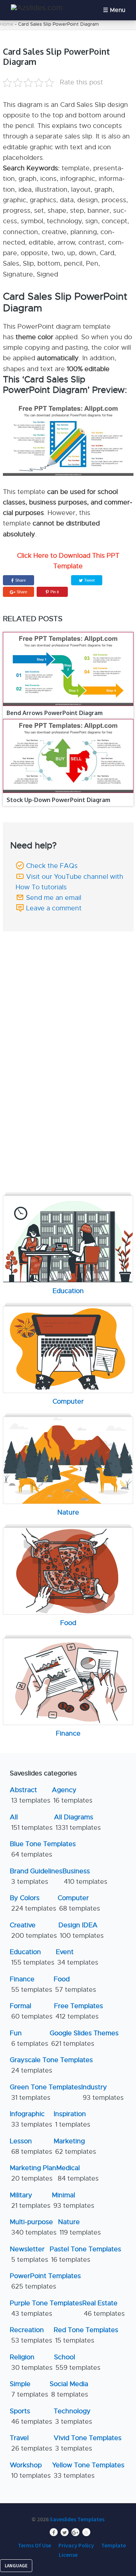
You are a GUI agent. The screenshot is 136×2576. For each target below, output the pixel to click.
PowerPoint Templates (45, 2281)
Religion (31, 2362)
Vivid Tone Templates (88, 2443)
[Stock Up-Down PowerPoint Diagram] (68, 756)
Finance (31, 1984)
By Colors (33, 1903)
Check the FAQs (52, 866)
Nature (79, 2227)
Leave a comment (54, 908)
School (77, 2362)
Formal (31, 2011)
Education (32, 1957)
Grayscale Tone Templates (51, 2065)
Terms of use (34, 2545)
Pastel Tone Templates (85, 2254)
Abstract (30, 1795)
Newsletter (29, 2254)
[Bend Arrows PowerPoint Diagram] (68, 669)
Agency (72, 1795)
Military (30, 2200)
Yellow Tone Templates (88, 2470)
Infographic (31, 2119)
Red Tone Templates (86, 2335)
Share (20, 580)
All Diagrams (77, 1822)
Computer (79, 1903)
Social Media (69, 2389)
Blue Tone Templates (43, 1849)
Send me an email (54, 898)
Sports (31, 2416)
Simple (29, 2389)
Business (85, 1876)
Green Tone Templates (46, 2092)
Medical (77, 2173)
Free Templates (79, 2011)
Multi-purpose (33, 2227)
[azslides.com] (37, 8)
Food (75, 1984)
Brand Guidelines (36, 1876)
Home (7, 24)
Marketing (75, 2146)
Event (77, 1957)
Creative (33, 1930)
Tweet (89, 580)
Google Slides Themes (84, 2038)
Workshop (30, 2470)
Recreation (31, 2335)
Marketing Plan (33, 2173)
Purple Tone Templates (46, 2308)
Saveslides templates (77, 2519)
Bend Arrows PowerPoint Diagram (55, 713)
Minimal (73, 2200)
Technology (73, 2416)
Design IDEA (81, 1930)
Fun (29, 2038)
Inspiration (72, 2119)
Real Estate (104, 2308)
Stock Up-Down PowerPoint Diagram (58, 800)
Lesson (31, 2146)
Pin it (55, 592)
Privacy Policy (76, 2545)
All (31, 1822)
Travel (31, 2443)
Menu (118, 10)
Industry (102, 2092)
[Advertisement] (69, 982)
